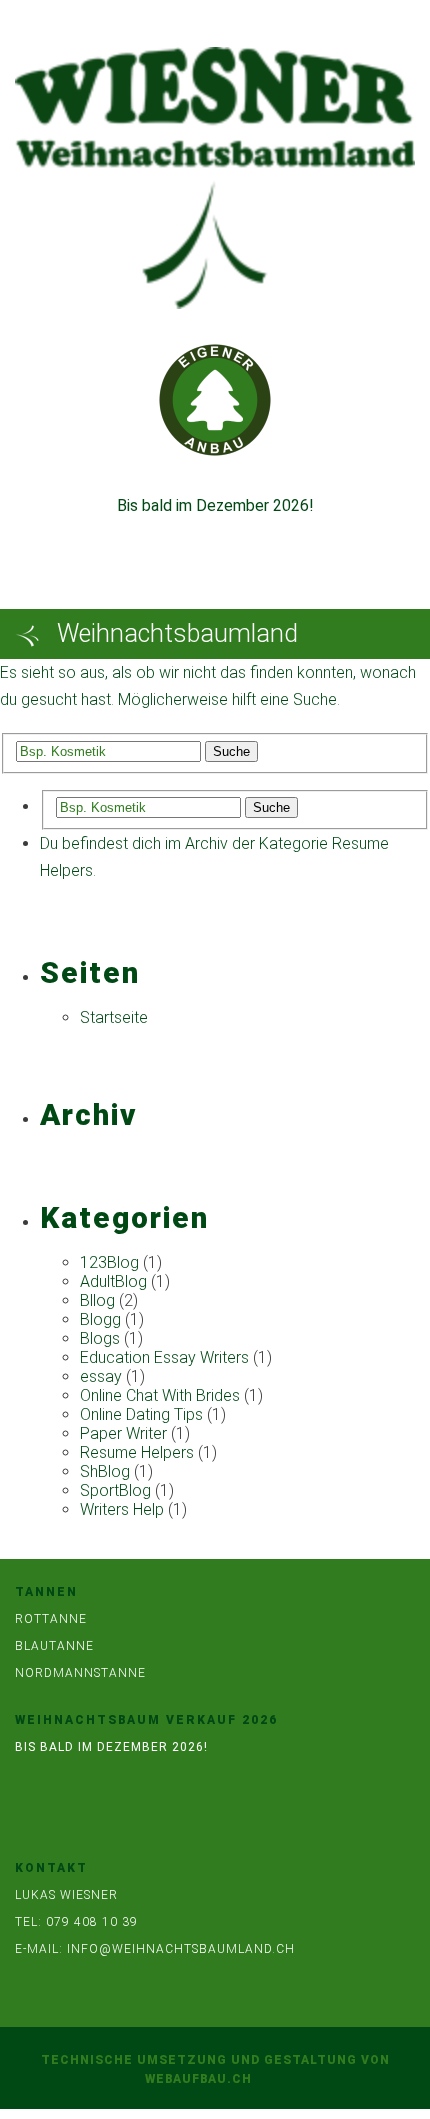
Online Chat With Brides (160, 1395)
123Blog (109, 1262)
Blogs (100, 1338)
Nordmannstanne (80, 1673)
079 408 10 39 (92, 1922)
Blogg (100, 1319)
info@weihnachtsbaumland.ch (181, 1949)
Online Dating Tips (141, 1414)
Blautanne (54, 1646)
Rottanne (51, 1619)
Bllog (97, 1300)
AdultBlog (113, 1281)
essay (101, 1376)
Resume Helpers (137, 1452)
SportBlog (115, 1490)
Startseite (114, 1017)
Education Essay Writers (164, 1357)
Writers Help (122, 1509)
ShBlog (105, 1471)
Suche (231, 751)
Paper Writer (123, 1433)
